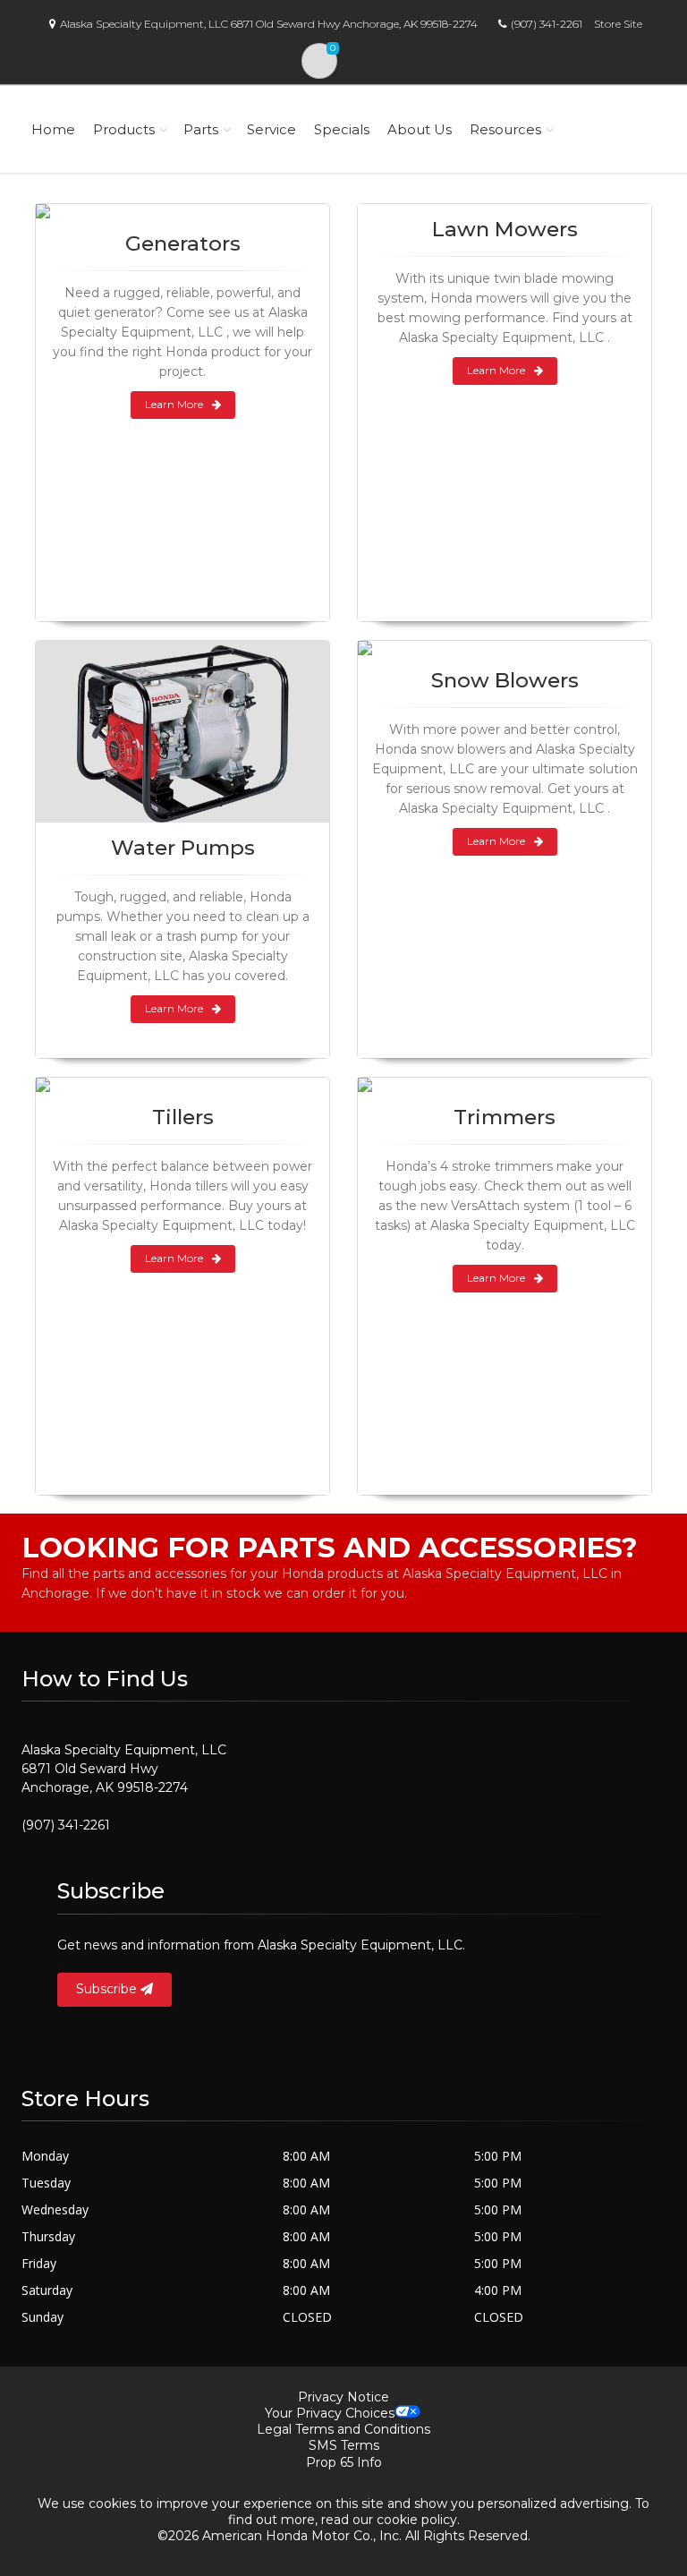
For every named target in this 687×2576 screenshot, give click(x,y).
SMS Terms (344, 2445)
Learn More (174, 404)
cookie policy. (418, 2520)
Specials (342, 129)
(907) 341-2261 (547, 24)
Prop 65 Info (344, 2462)
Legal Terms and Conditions (343, 2429)
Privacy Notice (343, 2397)
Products (124, 129)
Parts (201, 129)
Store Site (618, 24)
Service (271, 129)
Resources (505, 129)
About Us (420, 129)
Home (53, 129)
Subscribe (108, 1989)
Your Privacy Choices (330, 2413)
